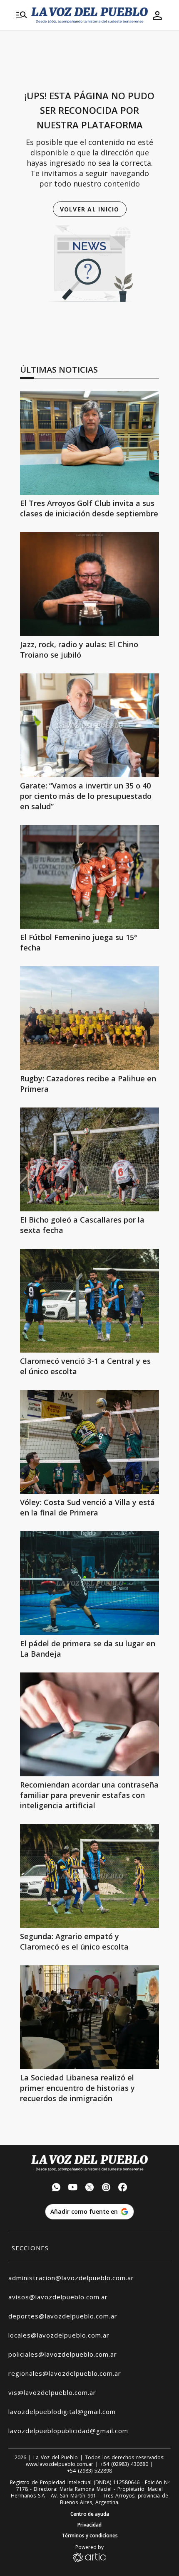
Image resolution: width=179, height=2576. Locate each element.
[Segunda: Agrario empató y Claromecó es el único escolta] (89, 1876)
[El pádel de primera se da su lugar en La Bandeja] (89, 1583)
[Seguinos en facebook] (123, 2188)
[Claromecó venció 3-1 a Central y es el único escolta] (89, 1301)
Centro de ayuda (90, 2514)
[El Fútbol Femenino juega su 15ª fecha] (89, 877)
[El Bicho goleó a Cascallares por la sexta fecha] (89, 1159)
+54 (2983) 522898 (89, 2471)
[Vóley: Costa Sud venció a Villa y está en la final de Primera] (89, 1442)
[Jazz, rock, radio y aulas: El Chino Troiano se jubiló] (89, 584)
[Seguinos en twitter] (89, 2188)
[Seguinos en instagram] (106, 2188)
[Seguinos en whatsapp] (56, 2188)
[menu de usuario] (157, 15)
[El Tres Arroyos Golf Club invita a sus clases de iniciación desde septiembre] (89, 443)
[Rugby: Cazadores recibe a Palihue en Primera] (89, 1018)
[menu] (22, 15)
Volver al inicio (90, 209)
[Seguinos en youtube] (73, 2188)
